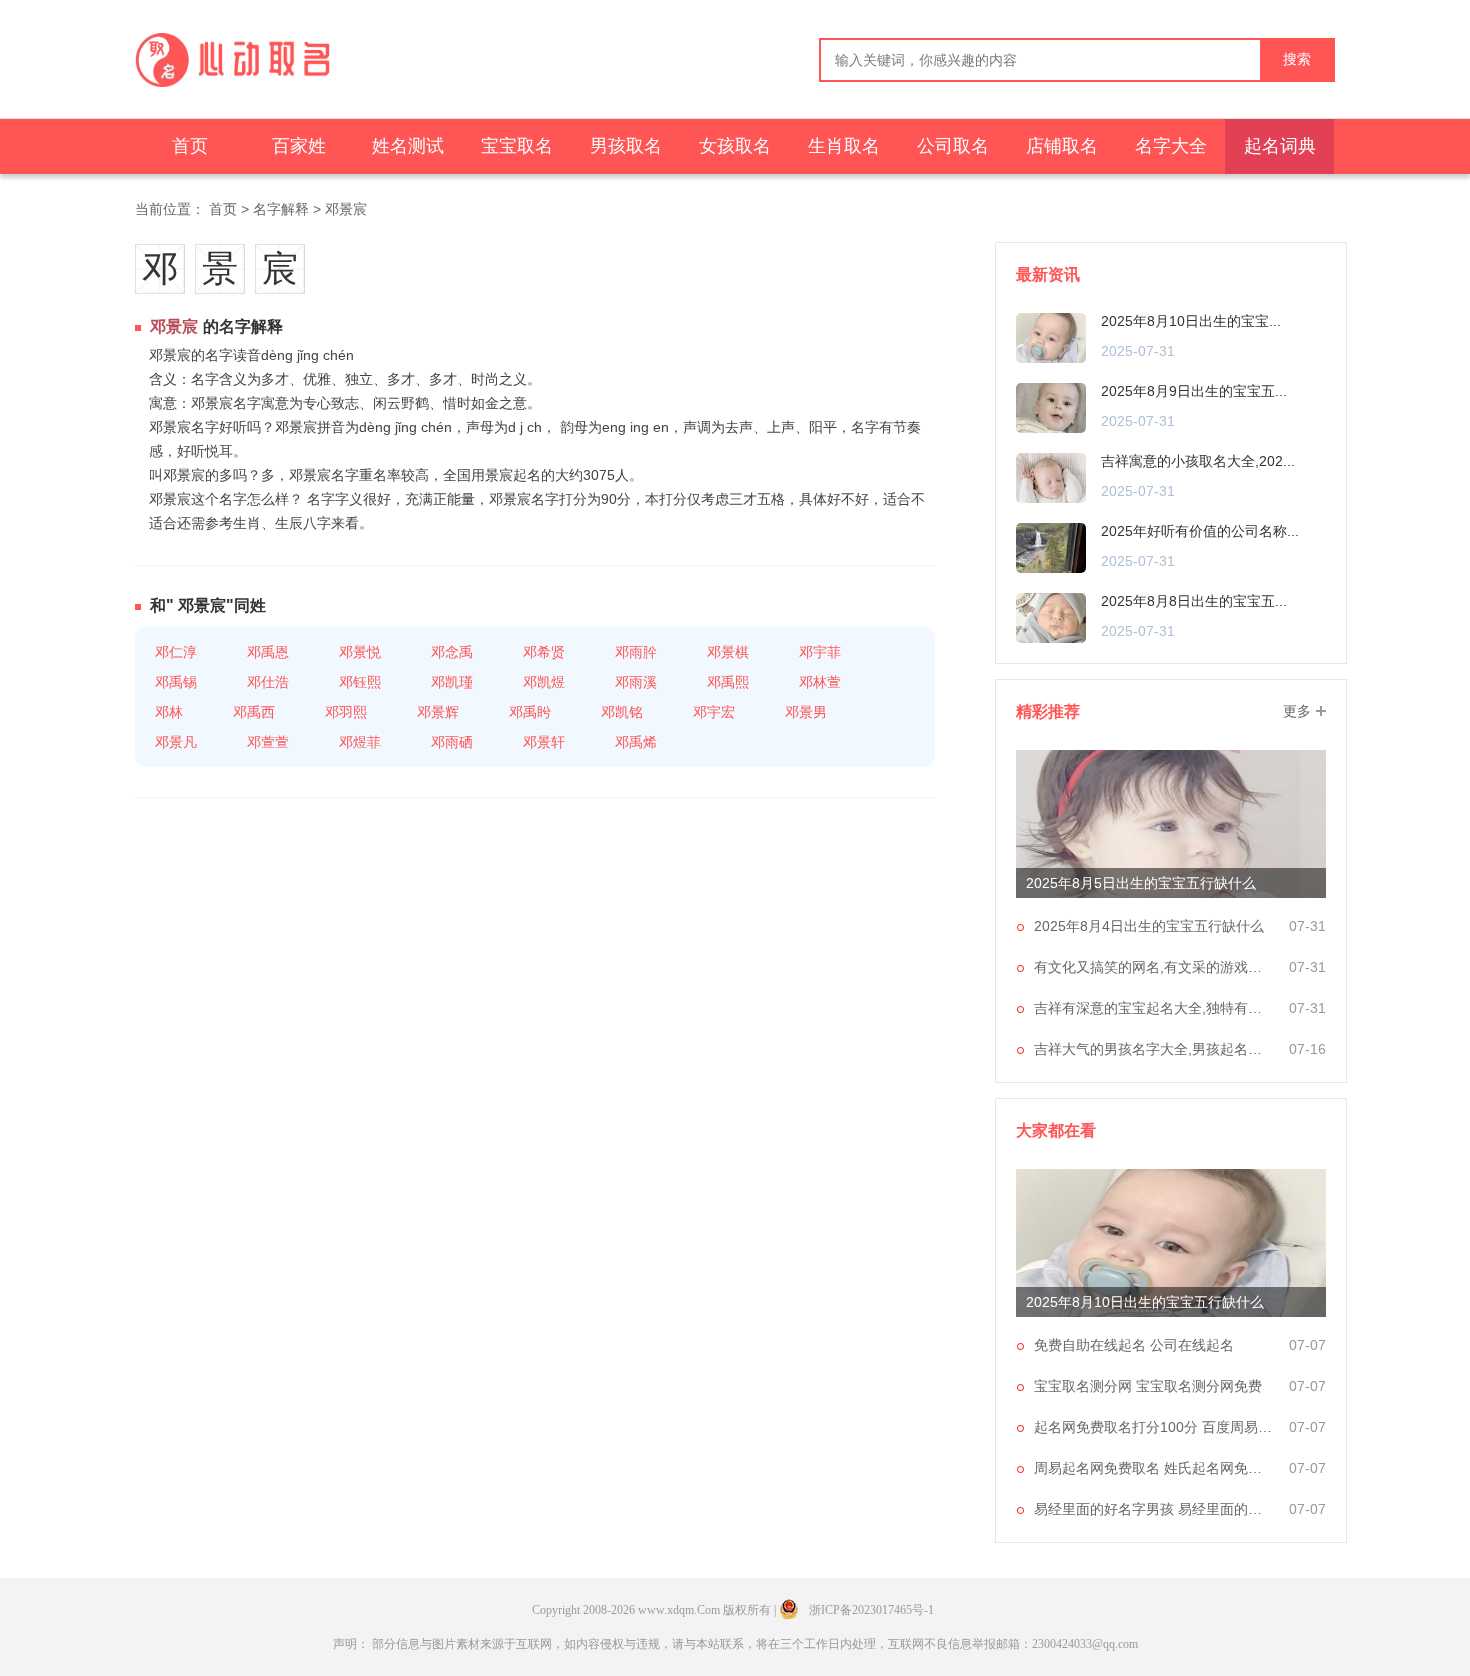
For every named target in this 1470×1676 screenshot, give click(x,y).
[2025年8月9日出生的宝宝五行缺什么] (1051, 407)
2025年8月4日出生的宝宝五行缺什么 (1149, 926)
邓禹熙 (728, 682)
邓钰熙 (360, 682)
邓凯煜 (544, 682)
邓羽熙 (346, 712)
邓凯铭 (622, 712)
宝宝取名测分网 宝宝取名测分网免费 (1148, 1386)
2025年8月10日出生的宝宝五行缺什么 (1145, 1302)
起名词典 (1280, 146)
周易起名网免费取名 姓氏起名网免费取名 (1154, 1468)
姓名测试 (408, 146)
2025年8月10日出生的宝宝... (1191, 321)
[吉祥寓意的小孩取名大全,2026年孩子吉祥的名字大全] (1051, 477)
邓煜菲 (360, 742)
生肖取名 (844, 146)
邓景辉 (438, 712)
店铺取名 (1062, 146)
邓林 (169, 712)
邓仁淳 (176, 652)
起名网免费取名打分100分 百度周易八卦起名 (1154, 1427)
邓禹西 (254, 712)
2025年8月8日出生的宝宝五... (1194, 601)
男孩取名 (626, 146)
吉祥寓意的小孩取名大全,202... (1198, 461)
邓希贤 (544, 652)
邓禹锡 (176, 682)
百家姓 (299, 146)
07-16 (1307, 1049)
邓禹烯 (636, 742)
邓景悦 (360, 652)
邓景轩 (544, 742)
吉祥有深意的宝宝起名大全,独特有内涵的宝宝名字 (1154, 1008)
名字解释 (281, 209)
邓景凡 (176, 742)
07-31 (1307, 926)
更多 (1297, 711)
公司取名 (953, 146)
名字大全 (1171, 146)
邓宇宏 (714, 712)
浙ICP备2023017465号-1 (871, 1610)
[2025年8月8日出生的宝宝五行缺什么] (1051, 617)
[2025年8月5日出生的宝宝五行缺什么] (1171, 824)
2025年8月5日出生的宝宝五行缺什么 (1141, 883)
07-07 (1307, 1345)
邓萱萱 (268, 742)
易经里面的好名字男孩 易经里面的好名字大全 (1154, 1509)
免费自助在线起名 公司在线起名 (1134, 1345)
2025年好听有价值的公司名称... (1200, 531)
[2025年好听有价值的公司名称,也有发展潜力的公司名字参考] (1051, 547)
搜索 (1297, 59)
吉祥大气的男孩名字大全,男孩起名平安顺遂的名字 (1154, 1049)
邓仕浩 (268, 682)
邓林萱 (820, 682)
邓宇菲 (820, 652)
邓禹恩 (268, 652)
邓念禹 (452, 652)
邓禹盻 (530, 712)
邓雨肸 (636, 652)
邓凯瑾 (452, 682)
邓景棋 (728, 652)
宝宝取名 (517, 146)
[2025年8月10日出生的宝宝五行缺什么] (1051, 337)
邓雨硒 (452, 742)
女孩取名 (735, 146)
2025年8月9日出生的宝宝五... (1194, 391)
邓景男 (806, 712)
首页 (190, 146)
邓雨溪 (636, 682)
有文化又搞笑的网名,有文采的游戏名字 (1154, 967)
